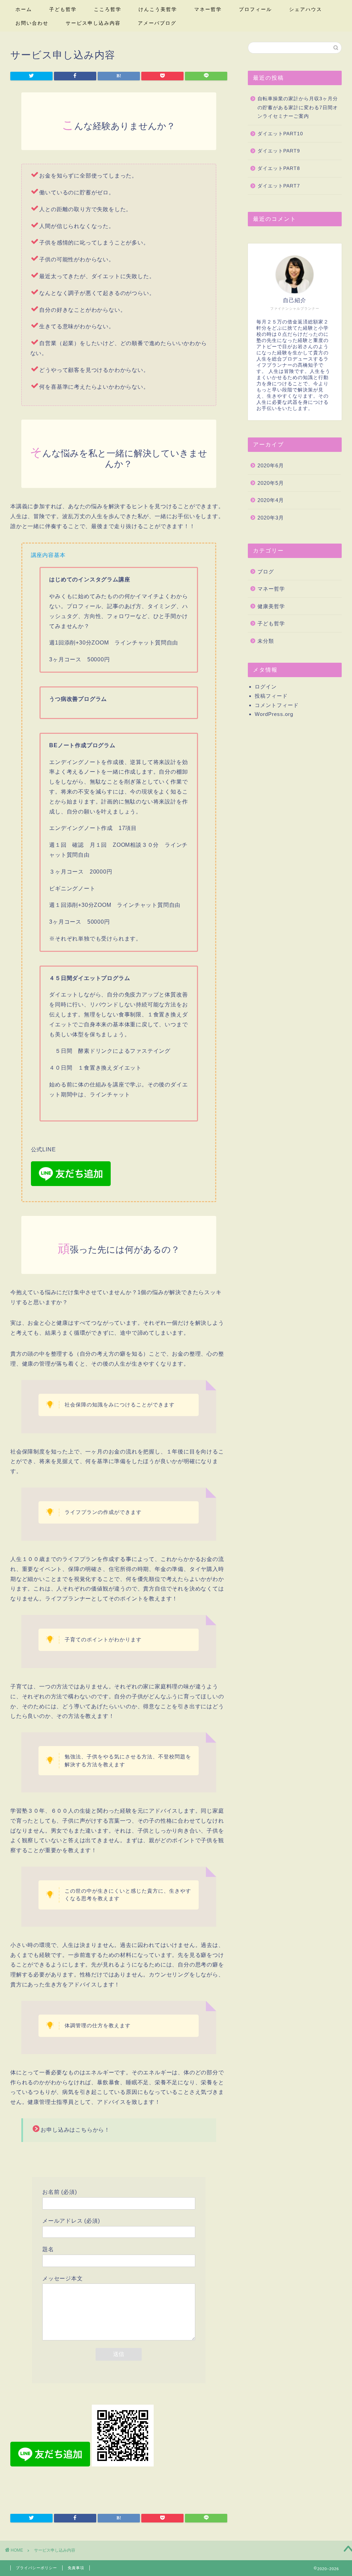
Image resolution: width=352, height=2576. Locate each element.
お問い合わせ (32, 23)
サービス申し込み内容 (93, 23)
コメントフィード (277, 705)
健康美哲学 (271, 606)
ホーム (24, 9)
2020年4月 (271, 500)
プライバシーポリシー (36, 2568)
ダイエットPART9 (279, 151)
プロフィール (255, 9)
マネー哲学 (208, 9)
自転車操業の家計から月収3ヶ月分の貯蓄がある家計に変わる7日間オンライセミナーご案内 (298, 107)
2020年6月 (271, 465)
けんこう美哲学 (158, 9)
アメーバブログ (157, 23)
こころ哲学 (108, 9)
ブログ (266, 572)
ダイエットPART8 (279, 168)
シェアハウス (306, 9)
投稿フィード (271, 696)
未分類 (266, 641)
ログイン (266, 687)
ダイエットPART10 (280, 134)
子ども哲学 (63, 9)
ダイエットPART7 (279, 186)
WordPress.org (274, 714)
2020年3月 (271, 518)
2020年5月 (271, 483)
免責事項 (76, 2568)
